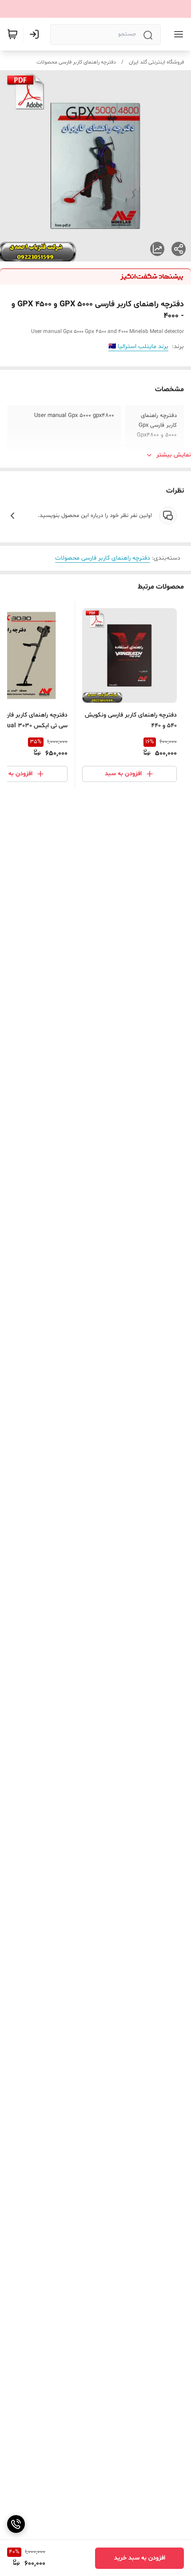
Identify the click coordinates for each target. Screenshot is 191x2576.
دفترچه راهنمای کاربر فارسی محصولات (76, 62)
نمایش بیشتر (174, 455)
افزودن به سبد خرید (140, 2558)
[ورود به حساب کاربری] (36, 34)
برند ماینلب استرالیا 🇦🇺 (138, 347)
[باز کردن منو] (177, 34)
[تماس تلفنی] (16, 2524)
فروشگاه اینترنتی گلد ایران (156, 62)
